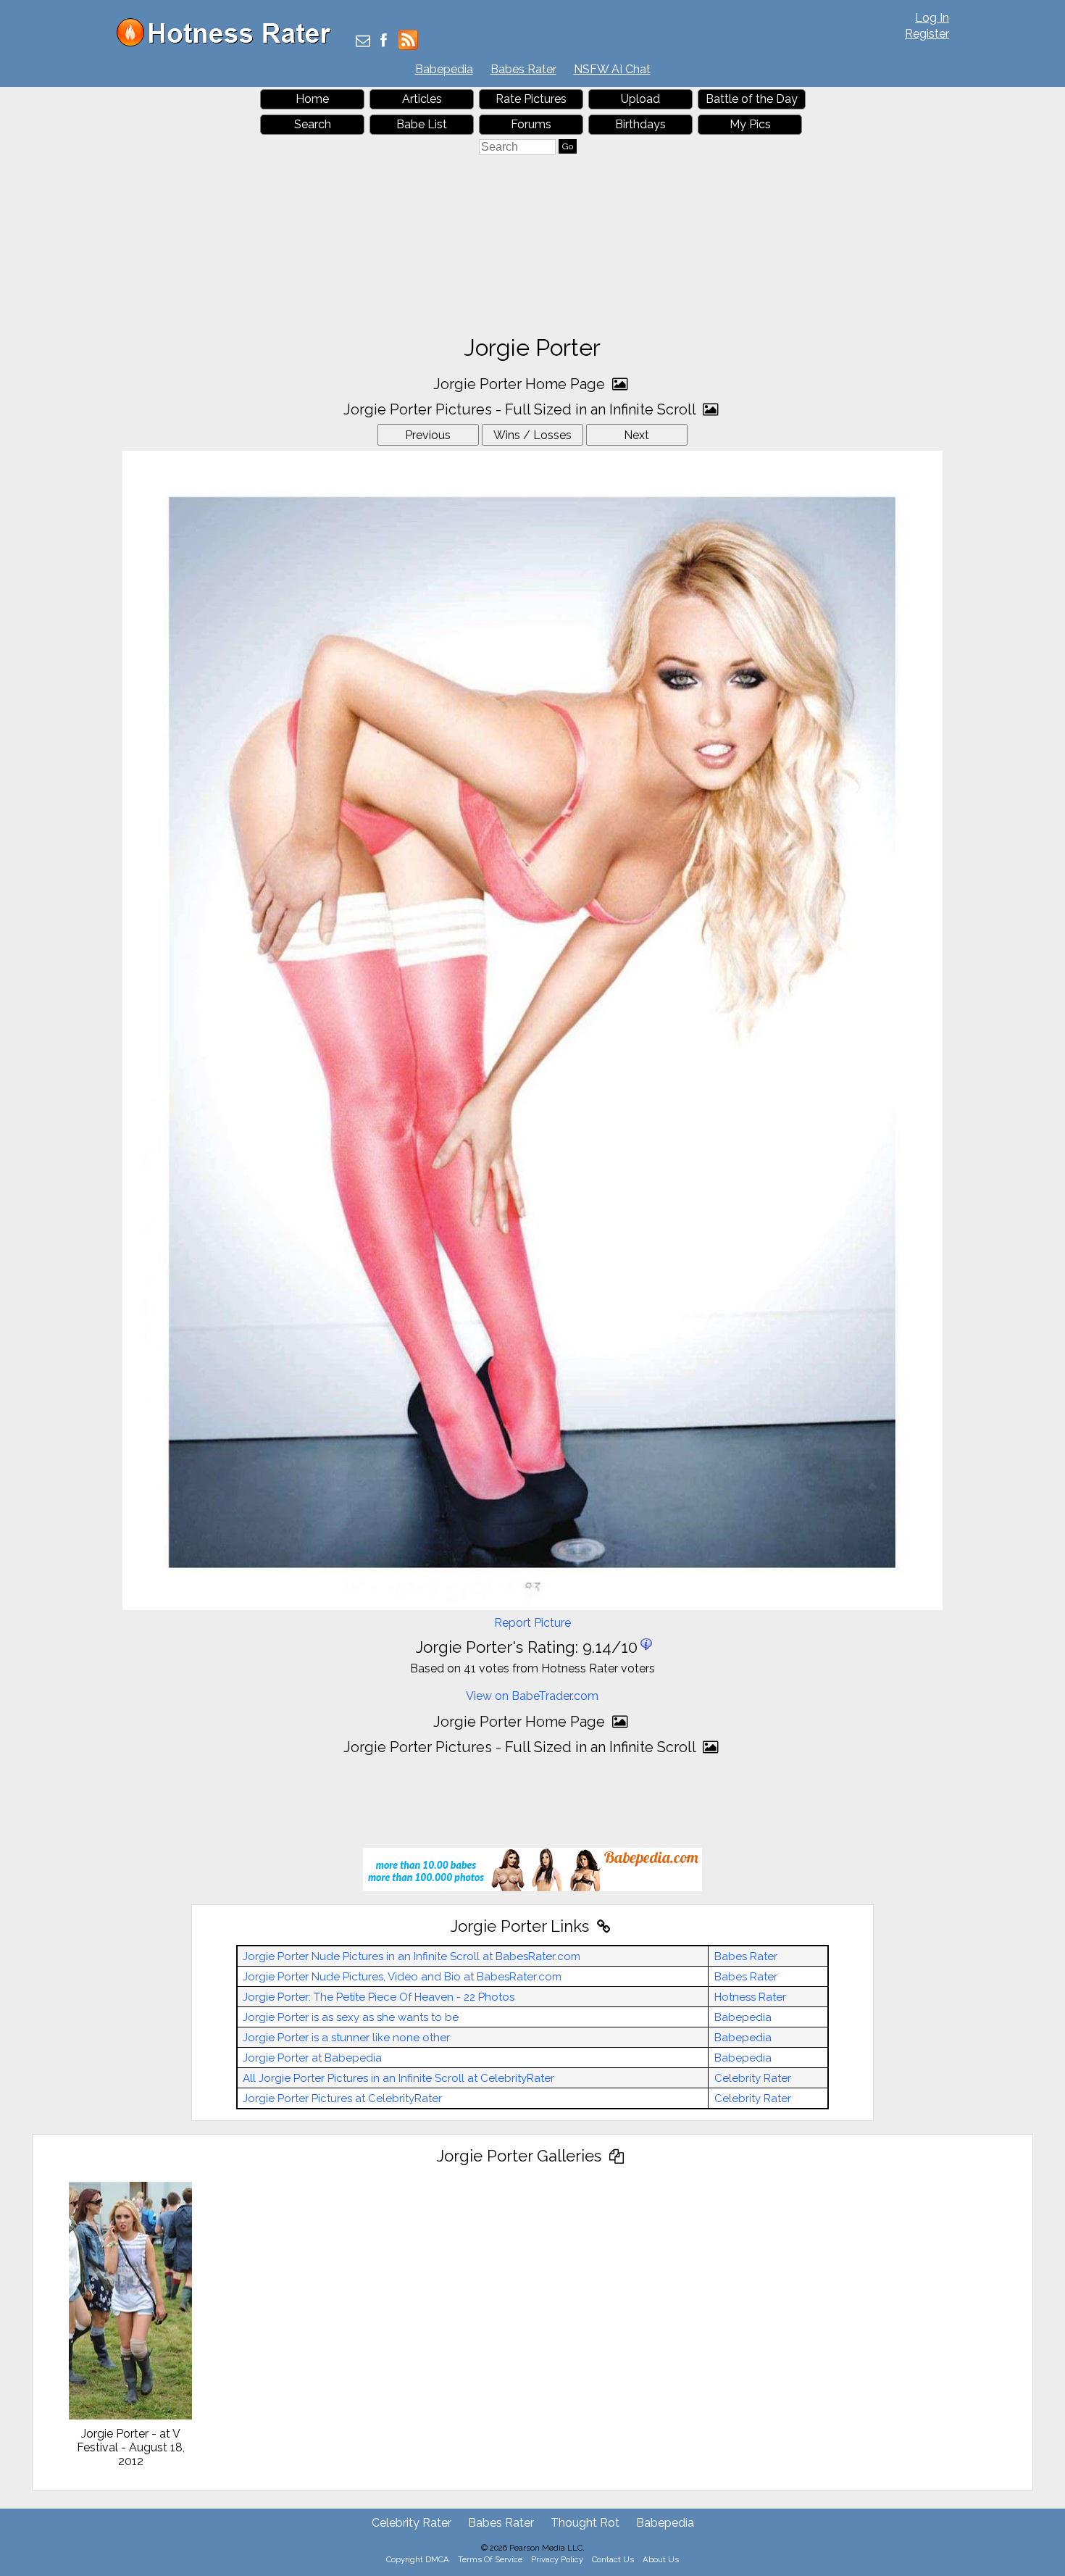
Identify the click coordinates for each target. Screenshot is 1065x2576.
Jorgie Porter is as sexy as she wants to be (351, 2017)
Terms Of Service (490, 2559)
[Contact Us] (363, 42)
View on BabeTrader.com (532, 1696)
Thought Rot (585, 2523)
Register (927, 34)
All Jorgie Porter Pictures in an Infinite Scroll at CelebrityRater (398, 2078)
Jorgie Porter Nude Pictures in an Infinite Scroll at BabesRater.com (412, 1956)
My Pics (750, 124)
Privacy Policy (557, 2559)
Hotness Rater (750, 1997)
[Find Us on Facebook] (384, 42)
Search (313, 124)
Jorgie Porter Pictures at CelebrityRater (342, 2098)
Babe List (422, 124)
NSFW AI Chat (612, 69)
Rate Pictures (531, 99)
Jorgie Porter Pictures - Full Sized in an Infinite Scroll (521, 409)
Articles (422, 99)
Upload (640, 99)
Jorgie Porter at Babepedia (312, 2058)
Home (312, 99)
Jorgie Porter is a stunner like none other (346, 2038)
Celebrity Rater (753, 2078)
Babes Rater (523, 69)
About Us (661, 2559)
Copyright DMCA (418, 2559)
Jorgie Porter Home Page (521, 384)
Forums (531, 124)
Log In (932, 18)
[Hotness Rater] (229, 43)
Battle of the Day (752, 99)
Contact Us (613, 2559)
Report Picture (532, 1623)
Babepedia (444, 69)
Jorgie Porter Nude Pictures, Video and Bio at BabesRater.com (402, 1977)
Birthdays (640, 124)
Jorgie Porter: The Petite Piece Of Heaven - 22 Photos (379, 1997)
